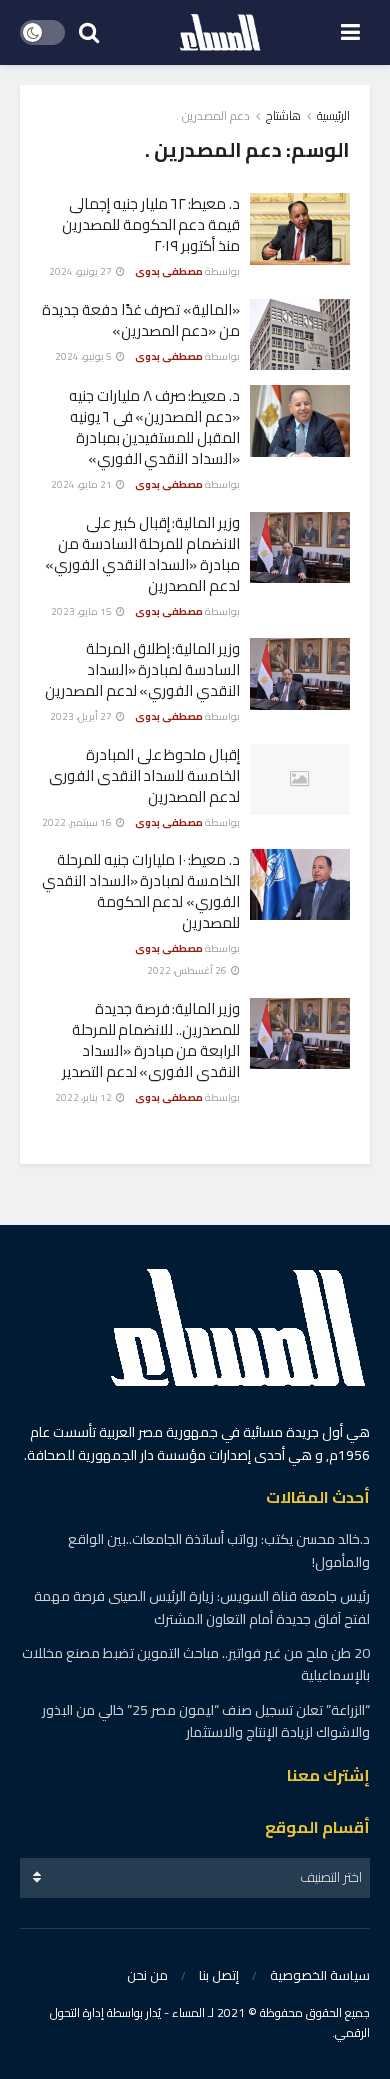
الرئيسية (333, 115)
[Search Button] (89, 32)
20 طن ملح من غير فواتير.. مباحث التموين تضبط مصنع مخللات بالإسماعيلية (196, 1664)
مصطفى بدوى (169, 271)
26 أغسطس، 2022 (188, 970)
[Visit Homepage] (220, 33)
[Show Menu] (350, 32)
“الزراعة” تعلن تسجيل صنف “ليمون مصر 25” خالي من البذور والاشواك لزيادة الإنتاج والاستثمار (206, 1721)
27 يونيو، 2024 (81, 271)
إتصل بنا (219, 1975)
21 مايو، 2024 (82, 484)
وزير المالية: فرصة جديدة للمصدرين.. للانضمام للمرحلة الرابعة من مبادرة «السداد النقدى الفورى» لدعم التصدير (151, 1040)
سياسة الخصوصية (320, 1975)
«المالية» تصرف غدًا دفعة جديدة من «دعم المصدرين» (141, 320)
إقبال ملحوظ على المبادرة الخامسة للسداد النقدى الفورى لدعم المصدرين (144, 775)
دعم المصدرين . (213, 115)
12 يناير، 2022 (84, 1097)
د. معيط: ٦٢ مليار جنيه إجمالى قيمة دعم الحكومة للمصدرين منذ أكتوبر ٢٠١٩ (151, 224)
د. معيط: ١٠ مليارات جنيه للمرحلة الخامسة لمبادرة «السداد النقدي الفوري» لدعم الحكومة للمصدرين (141, 891)
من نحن (147, 1975)
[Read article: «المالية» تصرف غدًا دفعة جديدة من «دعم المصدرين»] (300, 335)
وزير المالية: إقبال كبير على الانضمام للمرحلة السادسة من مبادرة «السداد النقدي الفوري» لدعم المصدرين (142, 554)
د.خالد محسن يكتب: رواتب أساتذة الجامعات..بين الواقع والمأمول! (219, 1550)
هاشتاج (283, 115)
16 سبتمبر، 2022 (78, 822)
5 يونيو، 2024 (84, 356)
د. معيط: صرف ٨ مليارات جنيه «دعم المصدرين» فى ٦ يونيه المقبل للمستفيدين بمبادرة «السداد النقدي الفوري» (154, 427)
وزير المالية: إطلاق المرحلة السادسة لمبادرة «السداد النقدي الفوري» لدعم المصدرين (142, 669)
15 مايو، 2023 (82, 611)
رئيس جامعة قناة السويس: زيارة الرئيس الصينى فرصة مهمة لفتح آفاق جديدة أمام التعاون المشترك (202, 1607)
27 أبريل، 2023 (82, 716)
